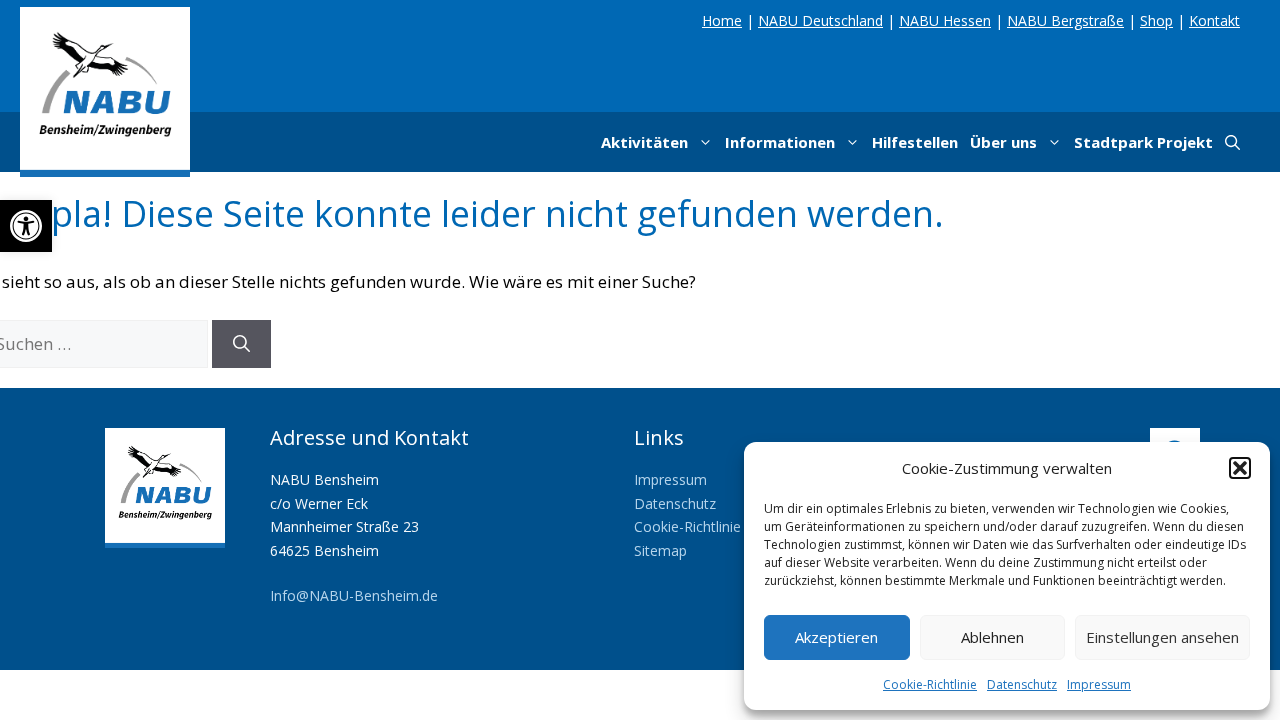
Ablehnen (992, 637)
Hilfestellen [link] (915, 142)
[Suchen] (241, 344)
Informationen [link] (780, 142)
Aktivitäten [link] (644, 142)
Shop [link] (1156, 20)
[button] (1240, 468)
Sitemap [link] (660, 550)
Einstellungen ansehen (1162, 637)
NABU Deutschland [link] (820, 20)
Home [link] (722, 20)
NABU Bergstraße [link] (1065, 20)
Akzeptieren (836, 637)
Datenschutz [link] (1022, 684)
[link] (26, 226)
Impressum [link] (1099, 684)
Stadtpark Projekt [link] (1143, 142)
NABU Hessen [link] (945, 20)
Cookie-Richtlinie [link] (930, 684)
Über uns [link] (1003, 142)
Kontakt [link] (1214, 20)
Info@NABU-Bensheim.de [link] (354, 595)
